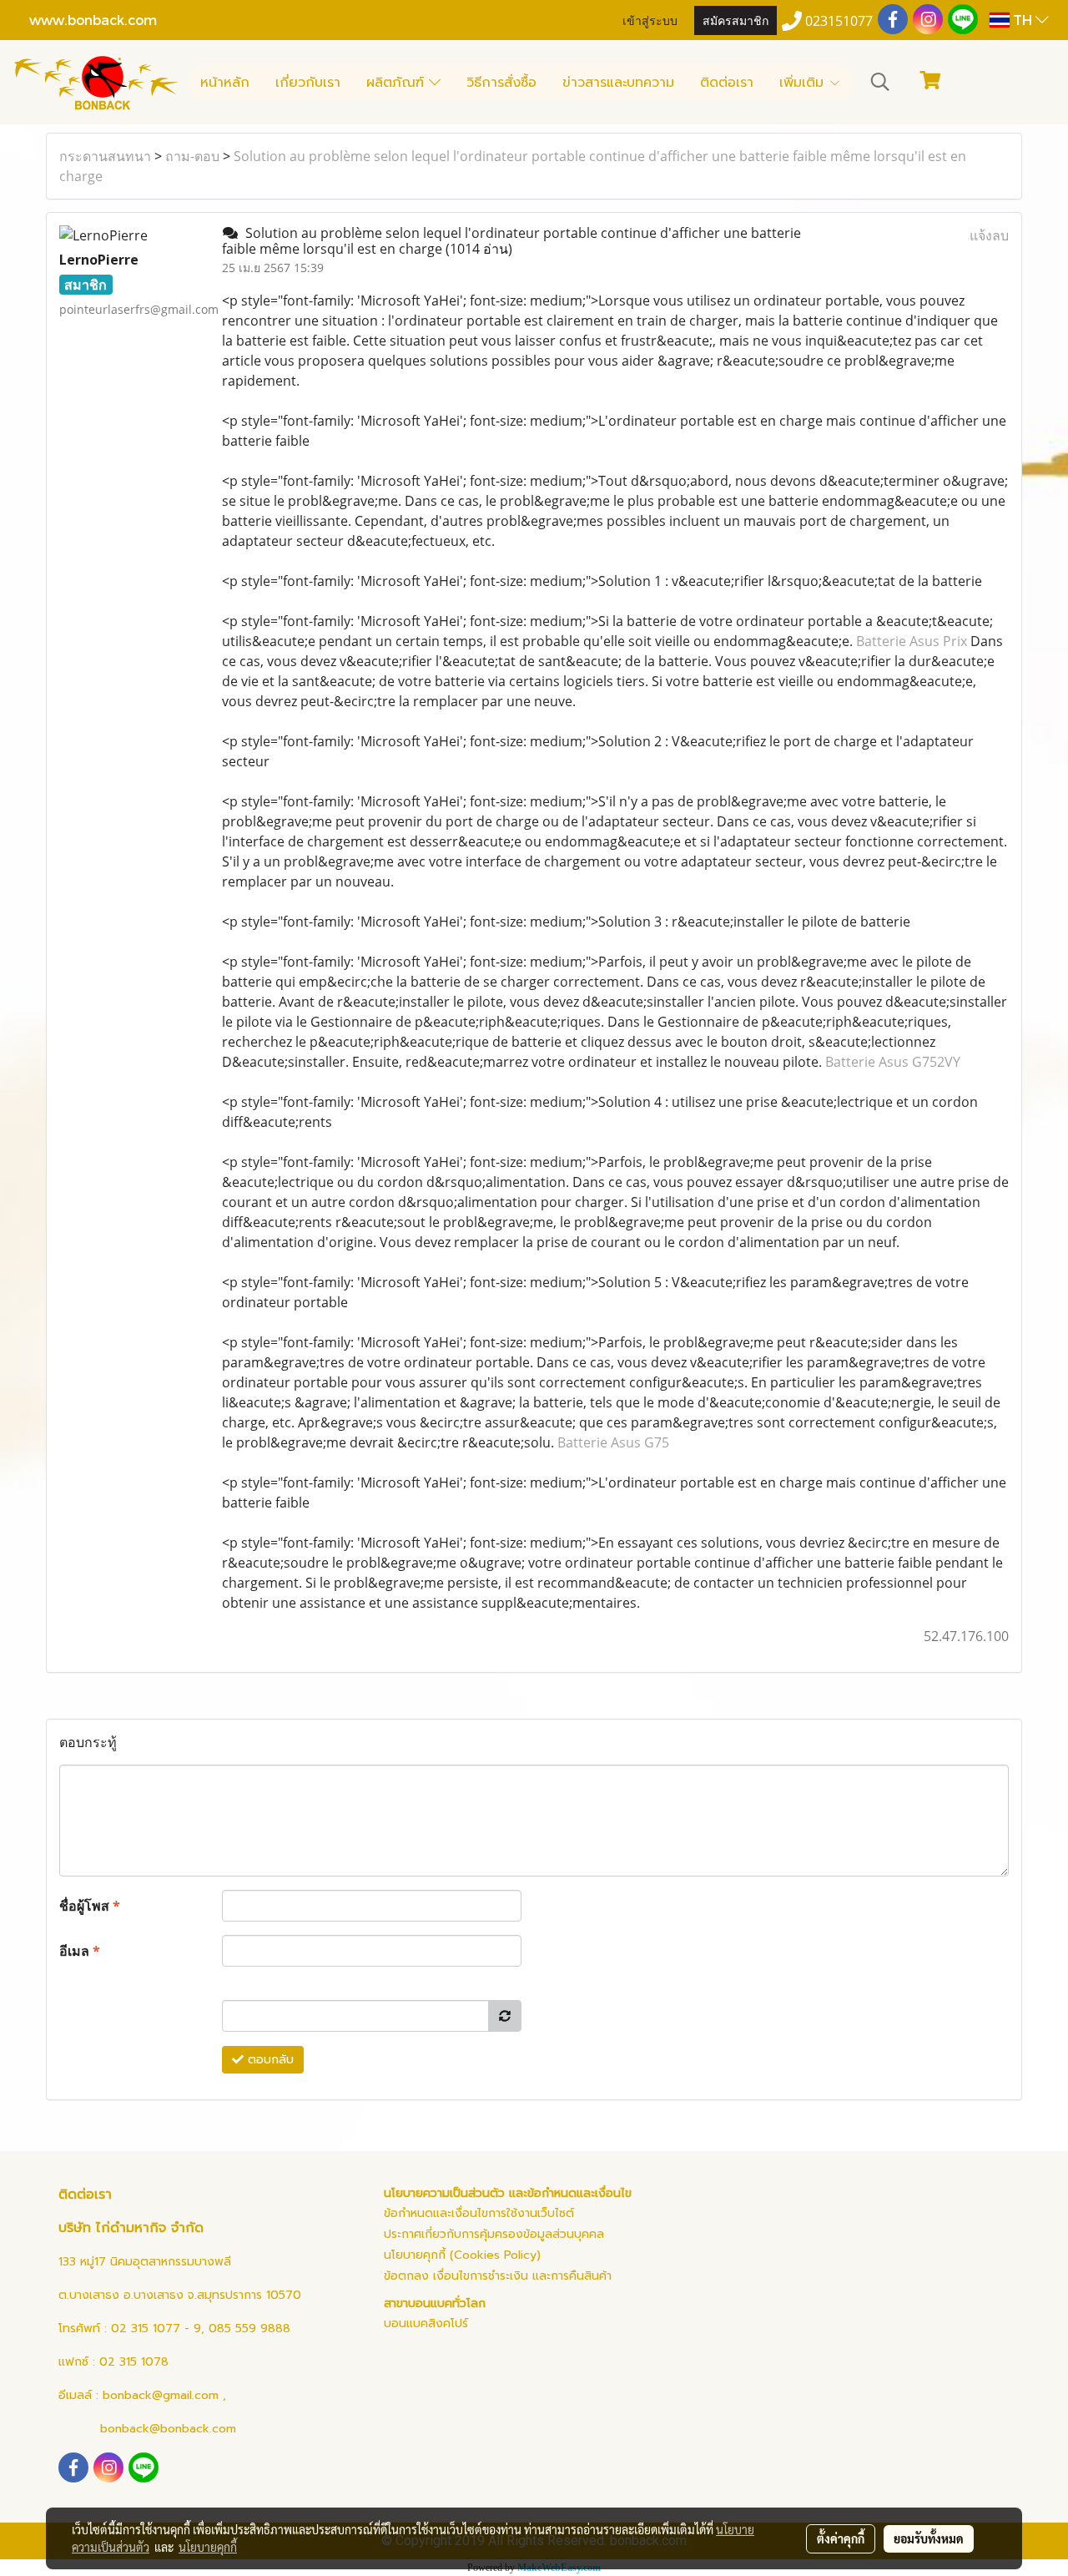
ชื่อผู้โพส (90, 1906)
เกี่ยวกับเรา (308, 83)
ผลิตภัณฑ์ (398, 83)
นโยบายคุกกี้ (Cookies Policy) (462, 2255)
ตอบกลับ (269, 2060)
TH (1023, 20)
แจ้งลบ (989, 235)
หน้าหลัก (225, 83)
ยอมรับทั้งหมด (929, 2538)
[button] (880, 82)
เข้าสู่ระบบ (650, 20)
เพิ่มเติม (804, 83)
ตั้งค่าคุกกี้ (841, 2538)
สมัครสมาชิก (736, 20)
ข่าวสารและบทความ (618, 83)
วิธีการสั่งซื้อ (501, 83)
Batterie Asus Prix (912, 641)
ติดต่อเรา (727, 83)
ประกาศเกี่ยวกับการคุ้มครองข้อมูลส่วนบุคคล (494, 2234)
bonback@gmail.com (161, 2395)
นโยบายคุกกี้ (208, 2547)
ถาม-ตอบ (192, 156)
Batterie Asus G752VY (893, 1062)
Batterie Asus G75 (613, 1442)
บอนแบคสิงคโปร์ (426, 2323)
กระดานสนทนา (105, 156)
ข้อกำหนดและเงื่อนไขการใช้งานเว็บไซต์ (479, 2213)
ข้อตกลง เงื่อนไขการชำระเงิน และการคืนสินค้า (498, 2276)
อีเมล (80, 1951)
